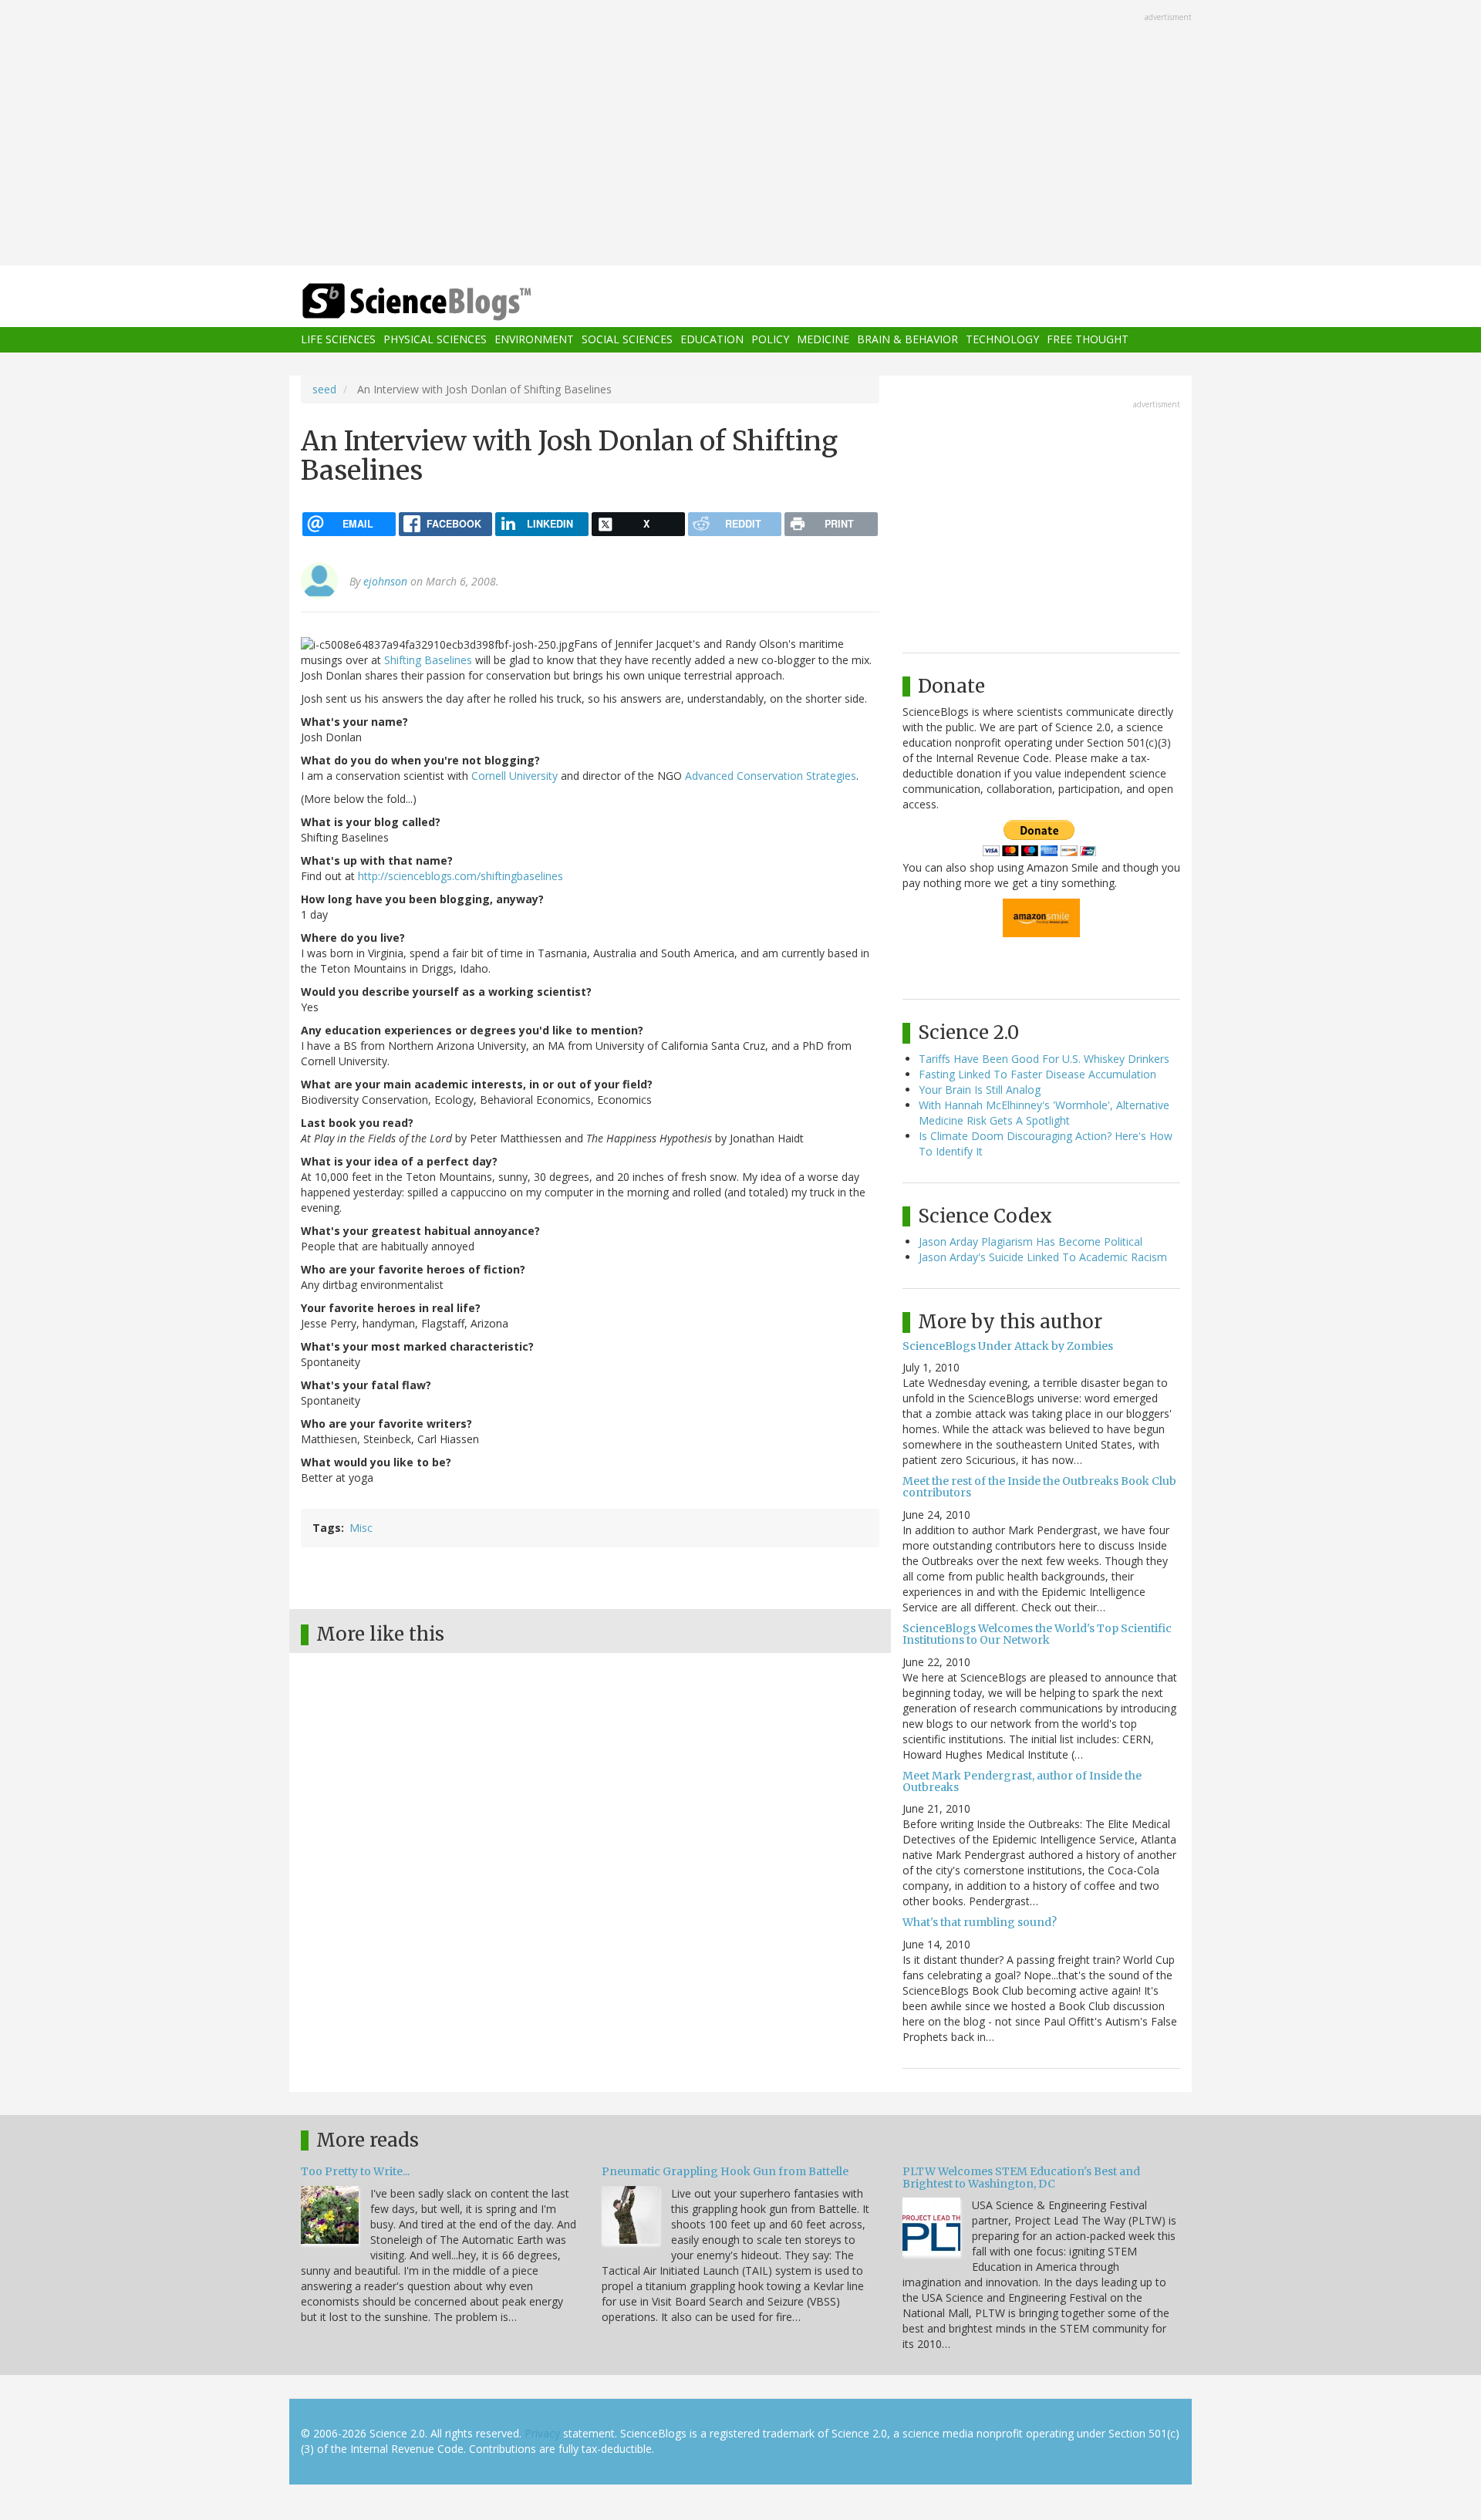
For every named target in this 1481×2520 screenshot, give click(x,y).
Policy (770, 340)
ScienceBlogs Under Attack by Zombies (1008, 1346)
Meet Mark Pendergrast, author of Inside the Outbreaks (1022, 1781)
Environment (534, 340)
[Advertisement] (740, 134)
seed (324, 389)
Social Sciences (627, 340)
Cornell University (514, 776)
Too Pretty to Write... (355, 2171)
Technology (1002, 340)
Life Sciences (338, 340)
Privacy (542, 2433)
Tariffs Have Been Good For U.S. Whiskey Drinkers (1044, 1059)
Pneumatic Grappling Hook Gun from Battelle (725, 2171)
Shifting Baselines (428, 660)
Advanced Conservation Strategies (771, 776)
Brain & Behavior (907, 340)
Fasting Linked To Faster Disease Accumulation (1037, 1074)
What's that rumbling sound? (980, 1922)
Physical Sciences (435, 340)
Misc (361, 1528)
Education (712, 340)
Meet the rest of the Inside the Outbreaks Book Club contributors (1039, 1487)
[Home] (447, 302)
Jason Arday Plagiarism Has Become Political (1031, 1241)
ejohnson (385, 581)
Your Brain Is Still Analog (980, 1090)
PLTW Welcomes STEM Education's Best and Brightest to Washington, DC (1021, 2177)
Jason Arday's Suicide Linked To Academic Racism (1043, 1257)
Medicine (823, 340)
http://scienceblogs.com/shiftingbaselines (460, 876)
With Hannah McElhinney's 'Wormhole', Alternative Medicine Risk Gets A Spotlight (1044, 1113)
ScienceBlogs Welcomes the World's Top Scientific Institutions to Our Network (1037, 1634)
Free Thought (1088, 340)
